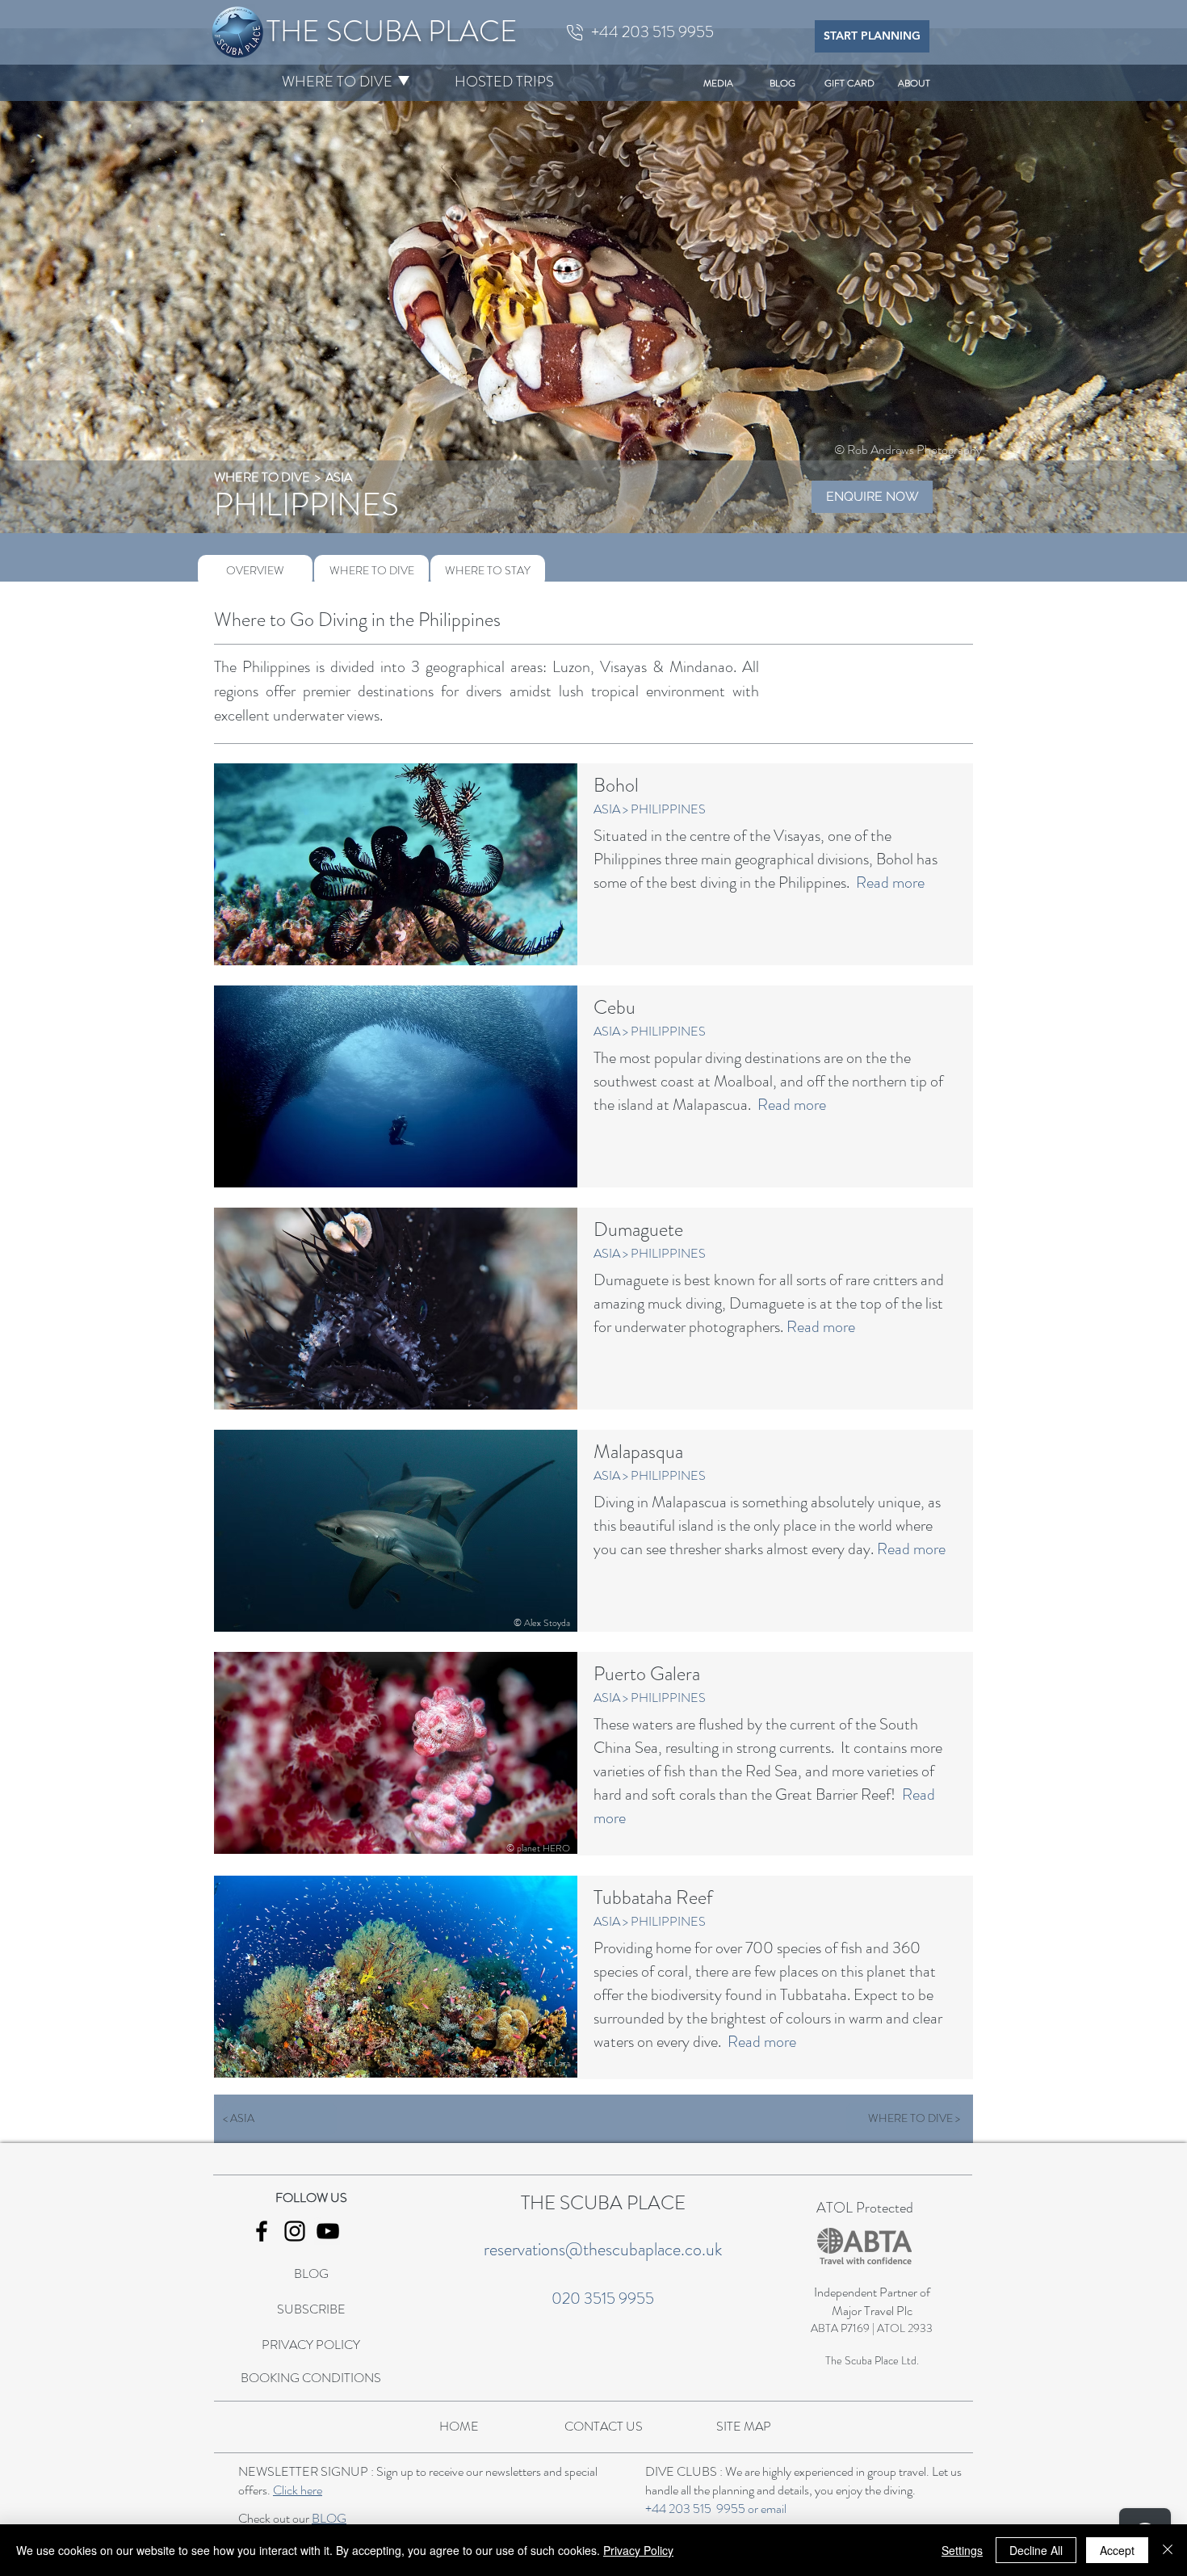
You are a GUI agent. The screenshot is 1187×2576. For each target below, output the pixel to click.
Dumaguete (638, 1229)
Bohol (616, 785)
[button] (337, 82)
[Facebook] (262, 2231)
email (774, 2509)
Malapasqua (638, 1452)
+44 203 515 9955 (695, 2509)
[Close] (1168, 2550)
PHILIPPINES (668, 809)
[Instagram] (295, 2231)
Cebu (614, 1007)
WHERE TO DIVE (263, 477)
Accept (1117, 2550)
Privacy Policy (638, 2550)
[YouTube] (328, 2231)
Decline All (1036, 2550)
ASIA (339, 477)
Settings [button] (962, 2550)
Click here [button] (298, 2490)
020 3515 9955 (603, 2299)
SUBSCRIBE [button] (311, 2309)
